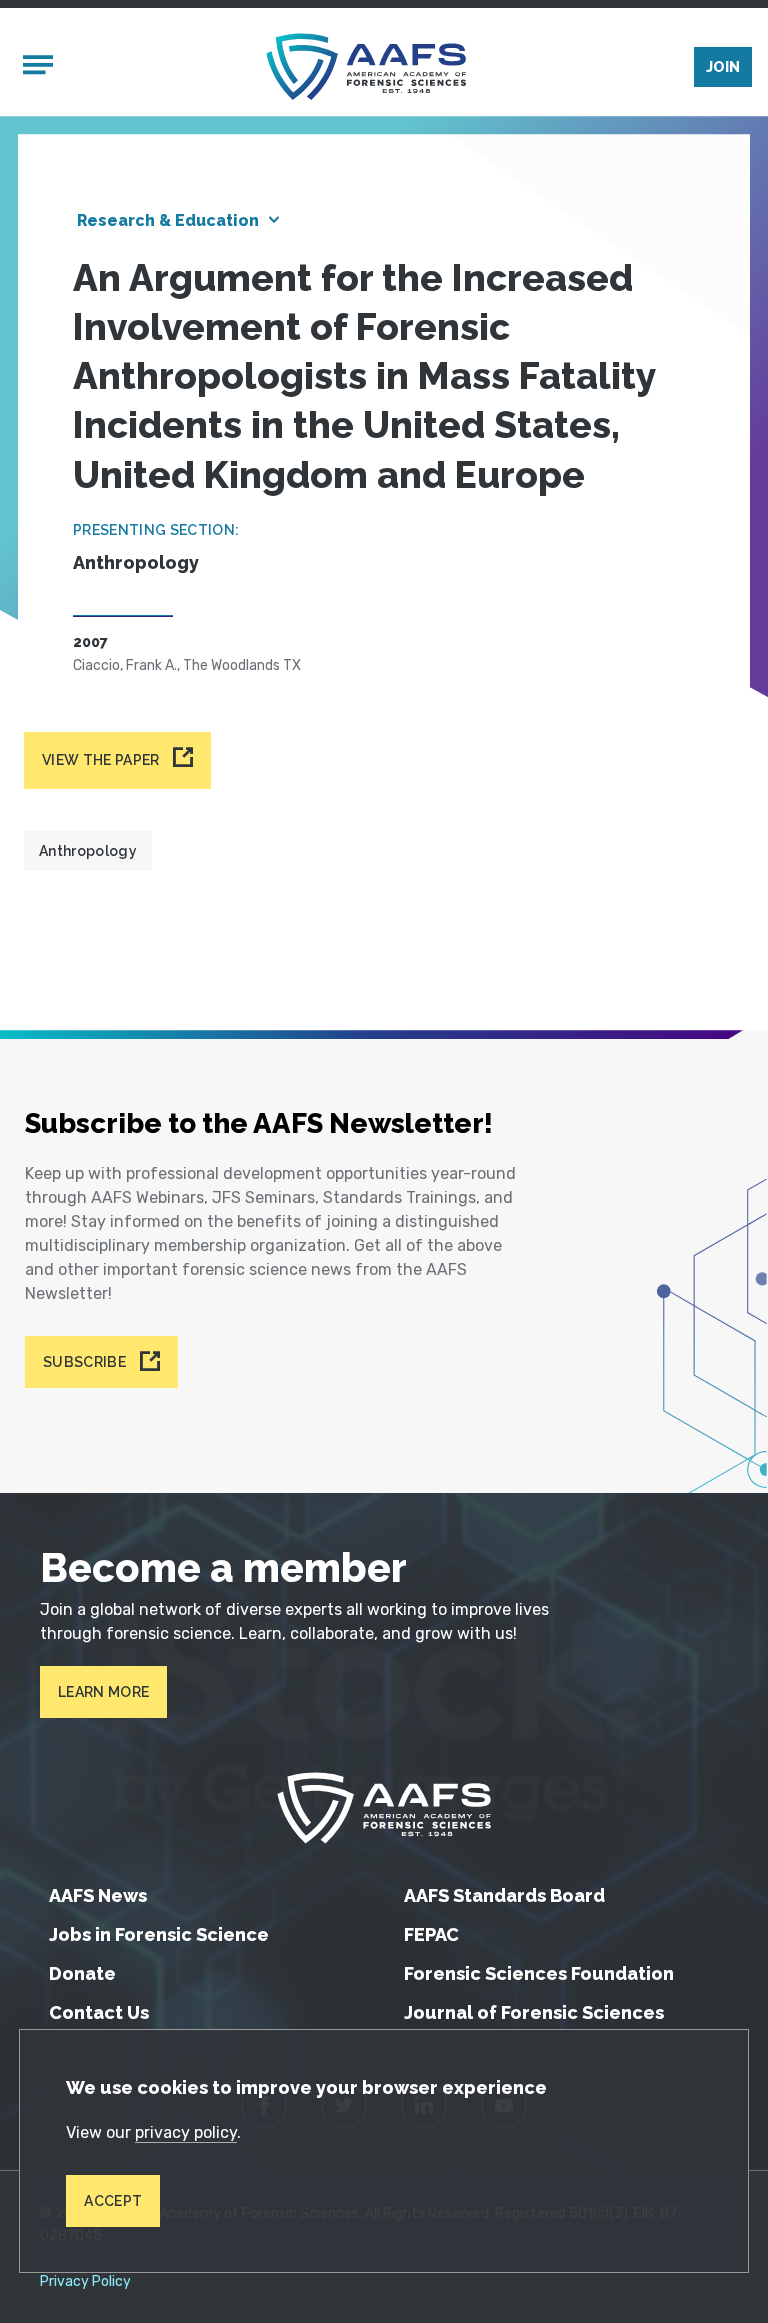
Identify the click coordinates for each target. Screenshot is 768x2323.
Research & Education (168, 220)
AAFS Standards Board (504, 1895)
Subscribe (84, 1362)
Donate (82, 1973)
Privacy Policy (85, 2282)
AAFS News (98, 1895)
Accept (113, 2201)
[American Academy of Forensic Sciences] (366, 66)
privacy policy (186, 2132)
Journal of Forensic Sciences (534, 2012)
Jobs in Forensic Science (159, 1934)
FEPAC (431, 1934)
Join (723, 67)
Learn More (103, 1692)
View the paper (100, 760)
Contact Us (99, 2012)
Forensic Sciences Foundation (539, 1973)
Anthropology (88, 851)
